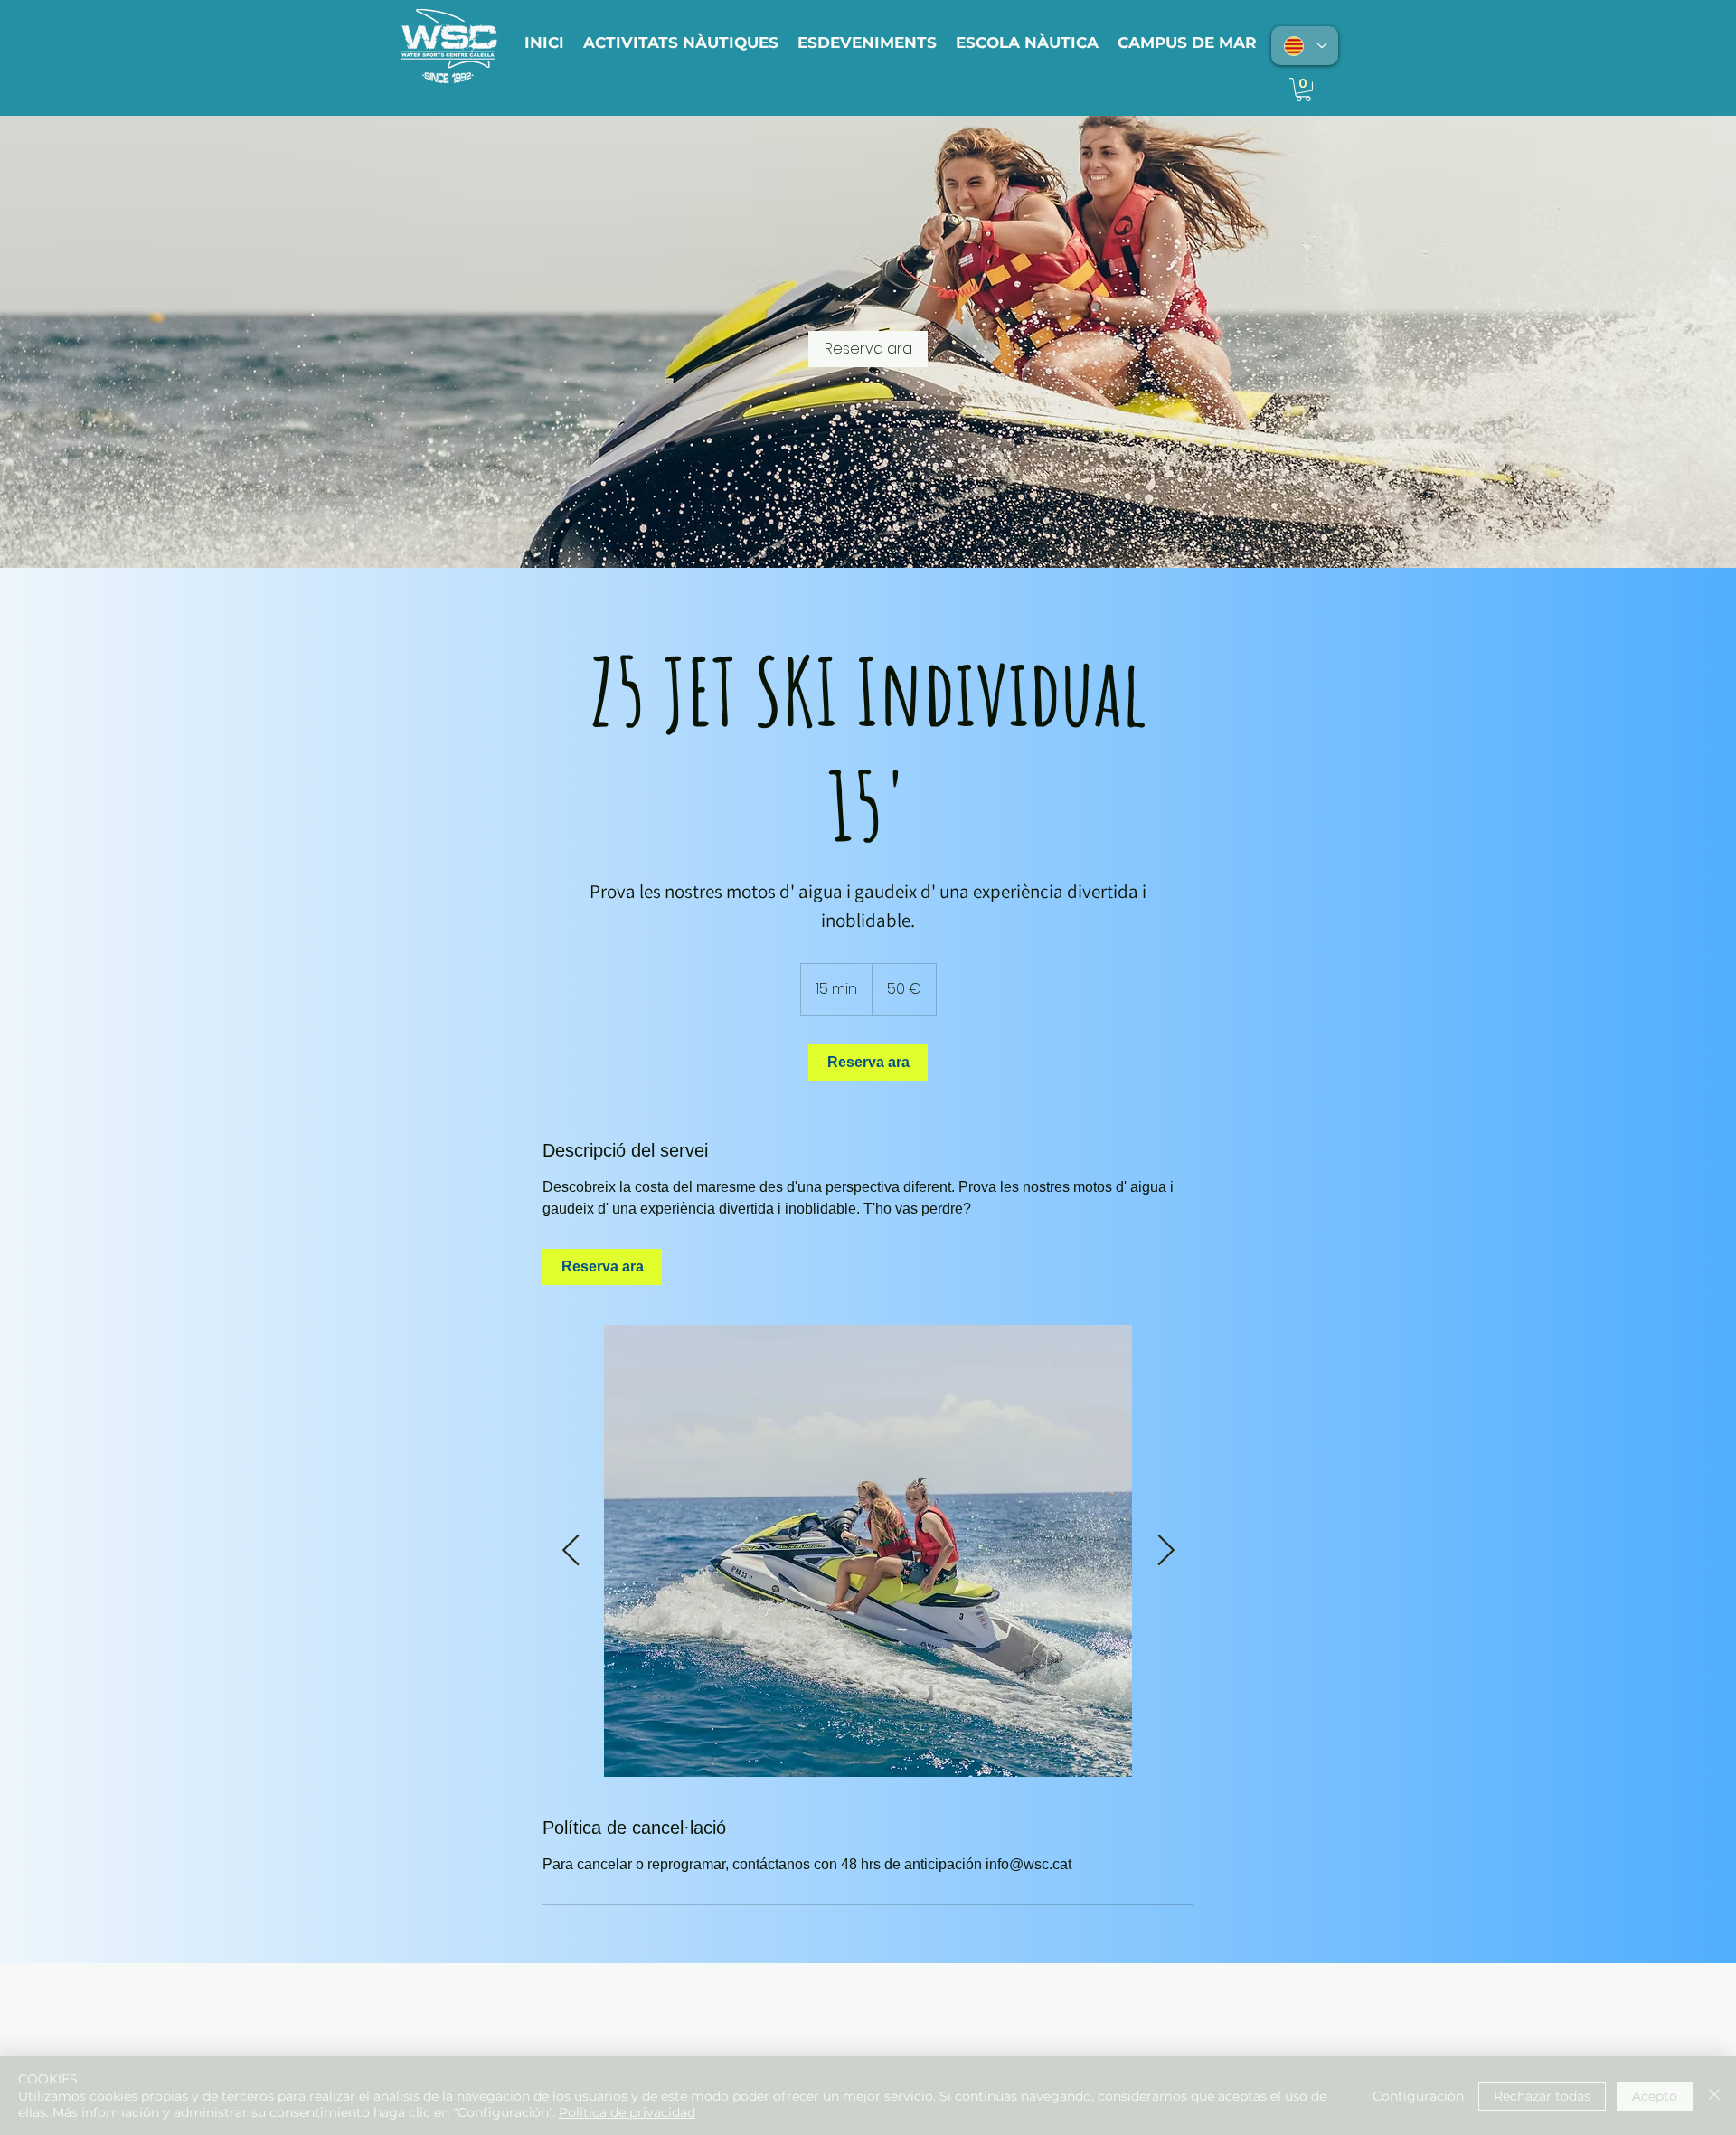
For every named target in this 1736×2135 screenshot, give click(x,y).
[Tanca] (1714, 2096)
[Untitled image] (868, 1551)
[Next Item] (1165, 1550)
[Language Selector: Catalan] (1305, 46)
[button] (1303, 90)
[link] (868, 349)
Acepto (1655, 2096)
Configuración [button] (1418, 2096)
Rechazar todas (1542, 2096)
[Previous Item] (571, 1550)
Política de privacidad (627, 2112)
